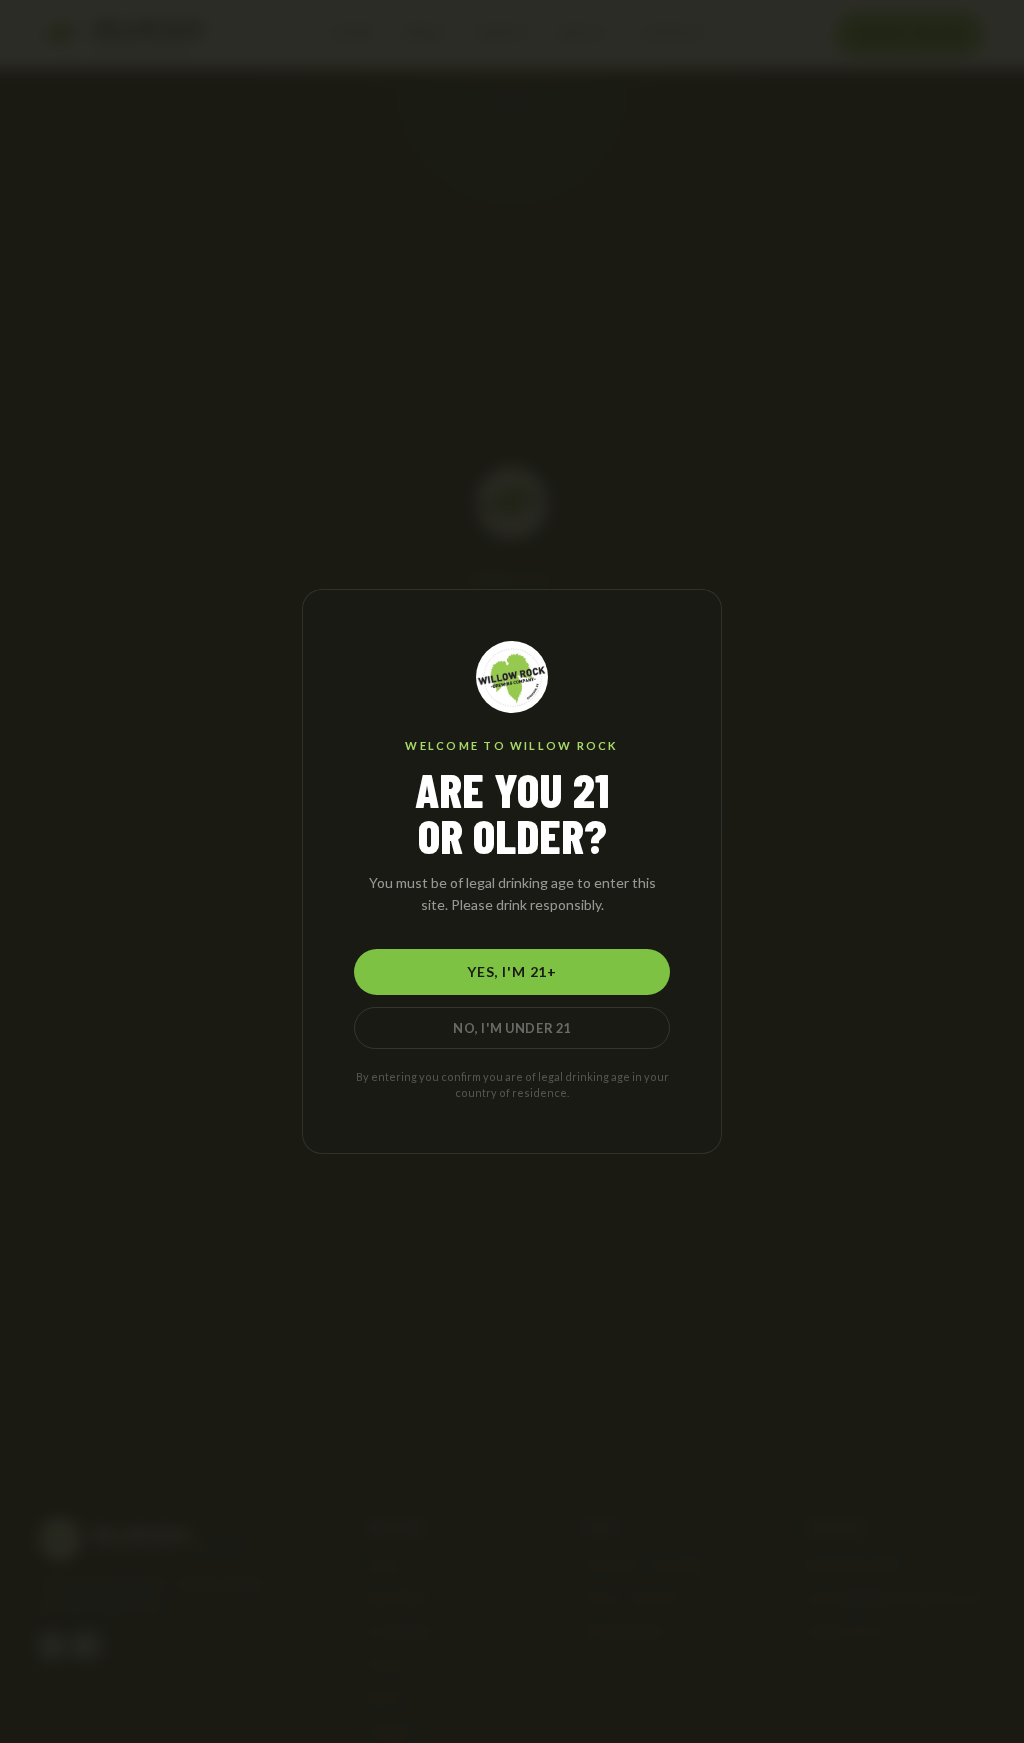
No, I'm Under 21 (512, 1028)
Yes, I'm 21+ (512, 971)
